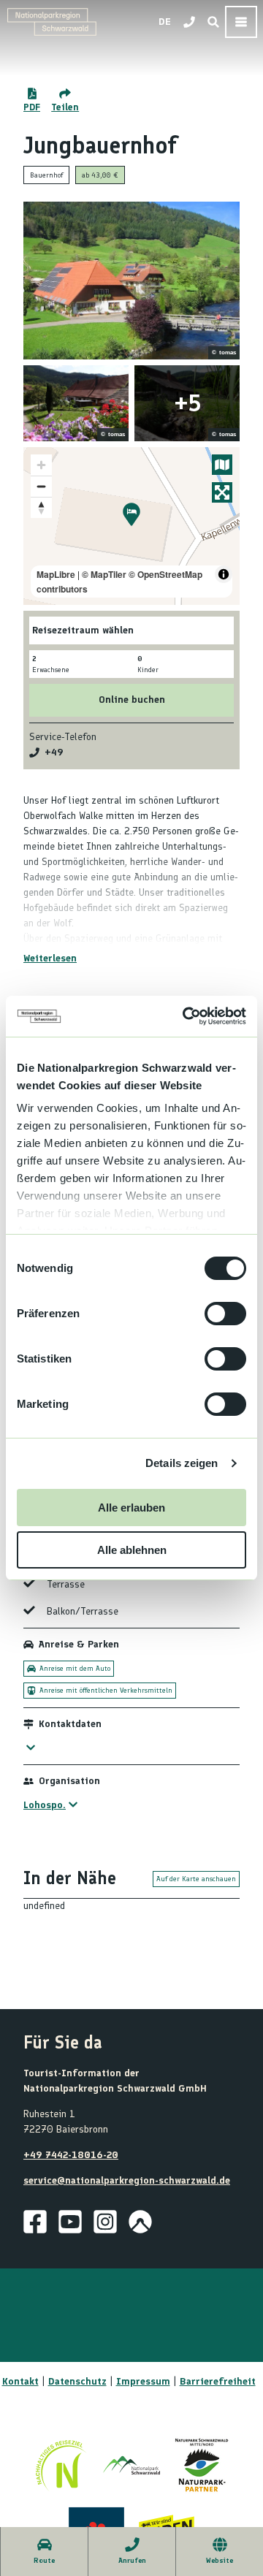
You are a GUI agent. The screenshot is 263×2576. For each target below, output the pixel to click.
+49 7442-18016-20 (71, 2155)
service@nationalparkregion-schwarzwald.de (127, 2180)
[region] (131, 526)
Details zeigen (182, 1463)
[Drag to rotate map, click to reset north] (41, 507)
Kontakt (20, 2381)
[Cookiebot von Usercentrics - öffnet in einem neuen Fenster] (186, 1016)
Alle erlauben (131, 1508)
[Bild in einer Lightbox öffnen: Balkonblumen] (76, 403)
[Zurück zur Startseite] (52, 22)
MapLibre (56, 574)
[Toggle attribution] (224, 574)
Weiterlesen (50, 958)
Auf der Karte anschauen (196, 1879)
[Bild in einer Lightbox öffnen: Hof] (131, 281)
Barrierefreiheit (218, 2381)
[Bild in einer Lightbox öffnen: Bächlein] (187, 403)
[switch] (225, 1314)
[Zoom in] (41, 465)
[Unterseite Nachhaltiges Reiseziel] (61, 2465)
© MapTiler (104, 574)
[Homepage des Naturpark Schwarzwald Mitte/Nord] (202, 2465)
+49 (54, 752)
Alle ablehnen (132, 1550)
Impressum (143, 2381)
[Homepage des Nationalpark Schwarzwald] (131, 2465)
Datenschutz (77, 2381)
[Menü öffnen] (241, 22)
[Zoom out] (41, 486)
